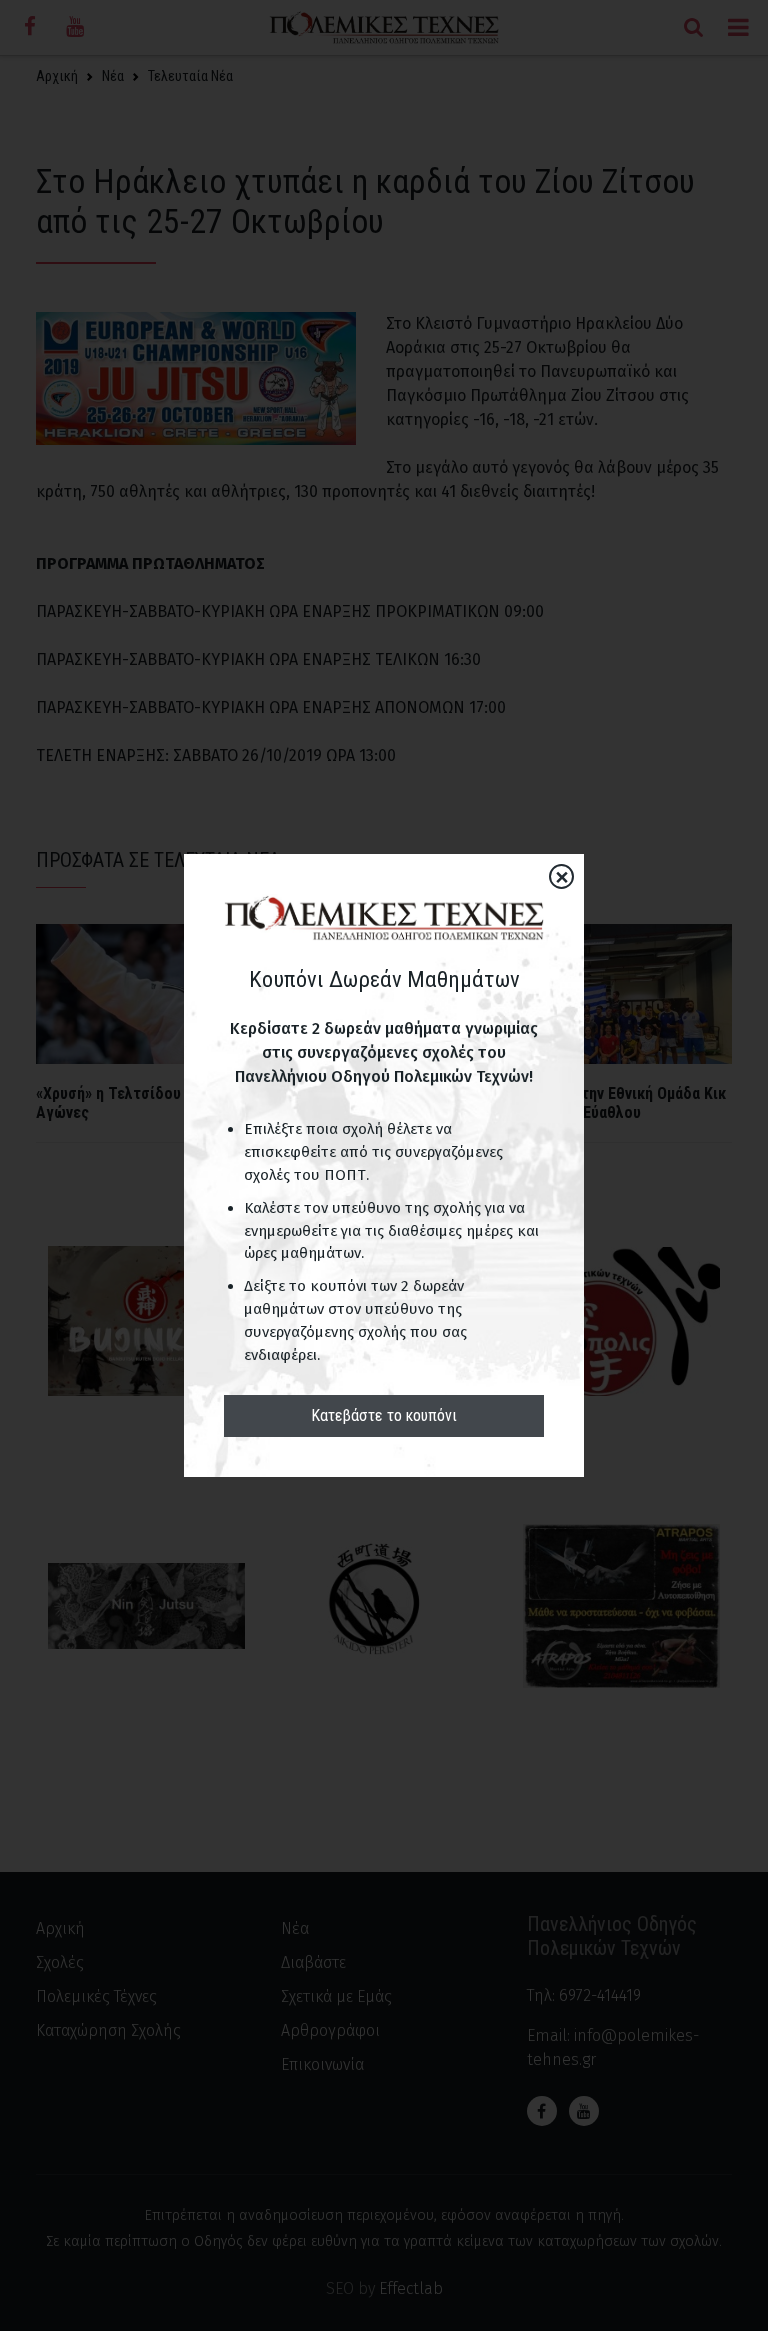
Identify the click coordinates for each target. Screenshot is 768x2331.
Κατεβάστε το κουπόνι (384, 1415)
